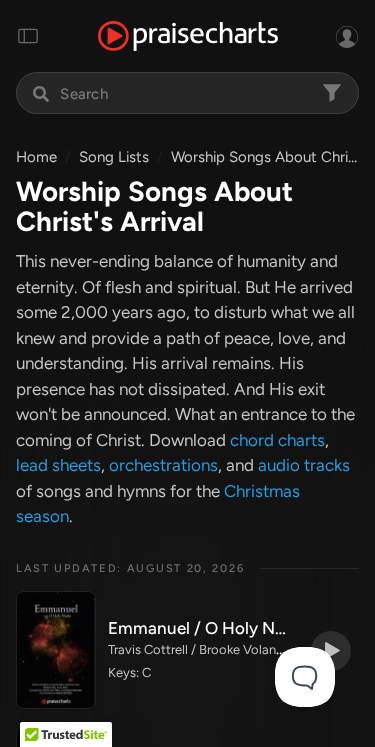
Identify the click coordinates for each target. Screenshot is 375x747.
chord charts (277, 440)
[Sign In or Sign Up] (347, 36)
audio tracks (304, 465)
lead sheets (58, 465)
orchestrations (163, 465)
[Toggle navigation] (28, 36)
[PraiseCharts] (188, 36)
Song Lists (114, 157)
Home (36, 157)
